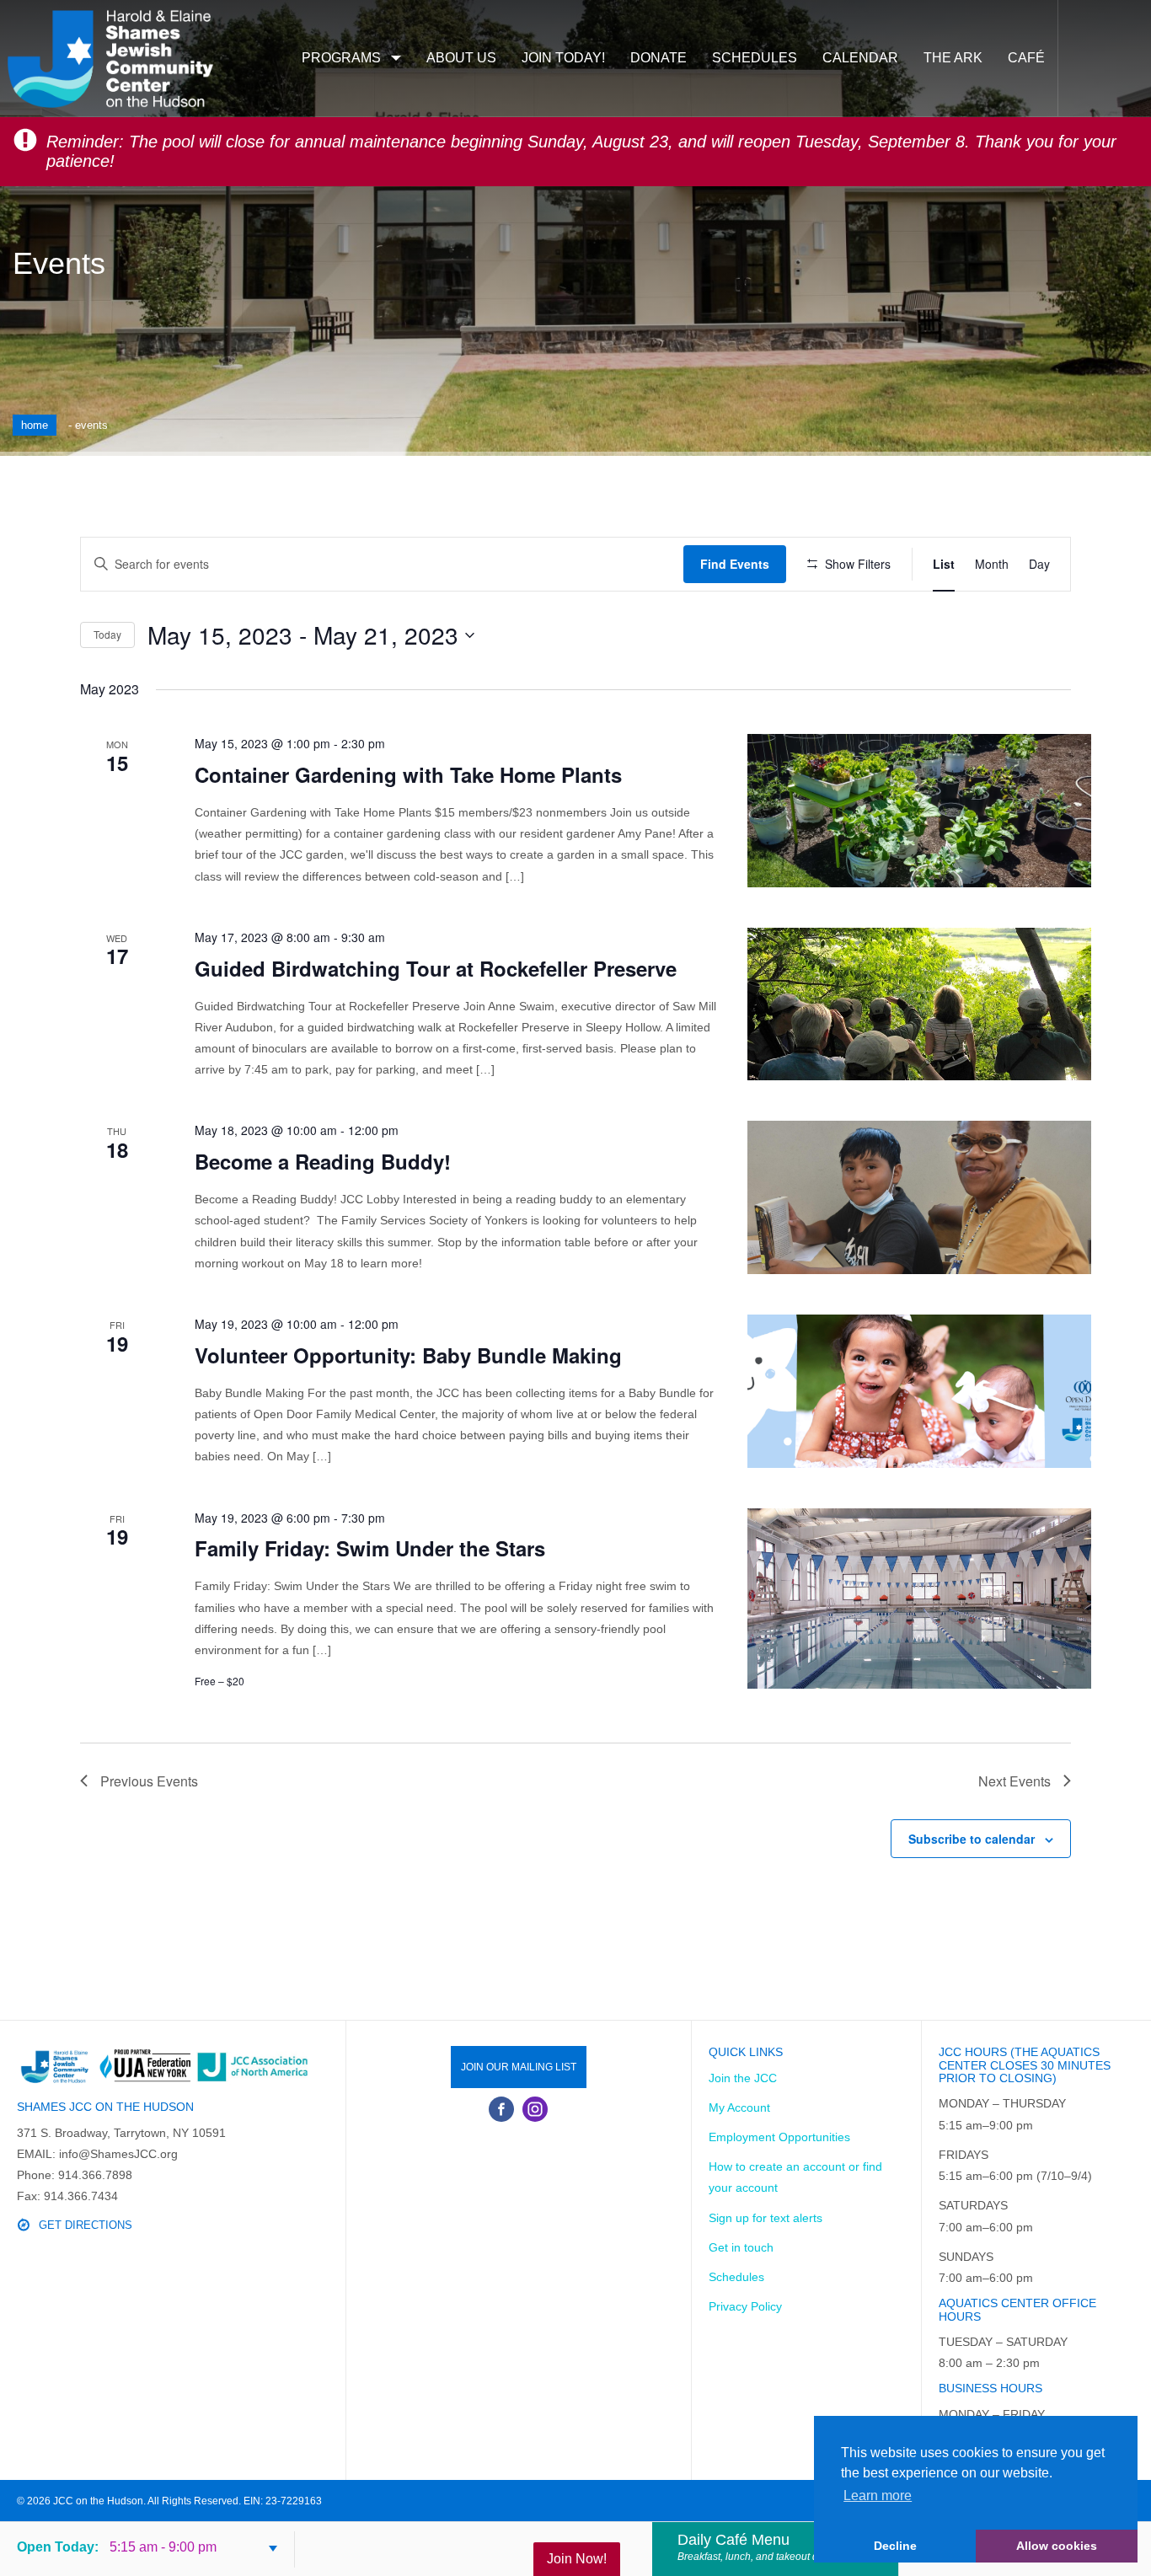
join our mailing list (519, 2067)
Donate (658, 58)
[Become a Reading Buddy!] (919, 1197)
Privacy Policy (745, 2306)
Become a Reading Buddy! (323, 1161)
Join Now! (577, 2559)
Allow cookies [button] (1057, 2546)
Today (107, 634)
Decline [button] (895, 2546)
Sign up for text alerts (766, 2218)
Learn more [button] (878, 2496)
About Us (461, 58)
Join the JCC (743, 2078)
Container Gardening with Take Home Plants (408, 774)
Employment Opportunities (779, 2137)
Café (1026, 58)
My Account (739, 2107)
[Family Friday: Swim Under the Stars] (919, 1599)
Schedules (755, 58)
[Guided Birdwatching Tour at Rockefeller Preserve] (919, 1004)
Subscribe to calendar (972, 1839)
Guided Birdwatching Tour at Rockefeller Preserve (436, 968)
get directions (86, 2225)
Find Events (735, 564)
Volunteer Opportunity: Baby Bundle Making (408, 1355)
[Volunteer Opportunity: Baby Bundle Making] (919, 1391)
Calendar (860, 58)
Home (35, 425)
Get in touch (741, 2247)
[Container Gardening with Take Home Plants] (919, 811)
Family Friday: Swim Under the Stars (370, 1548)
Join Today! (563, 58)
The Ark (953, 58)
